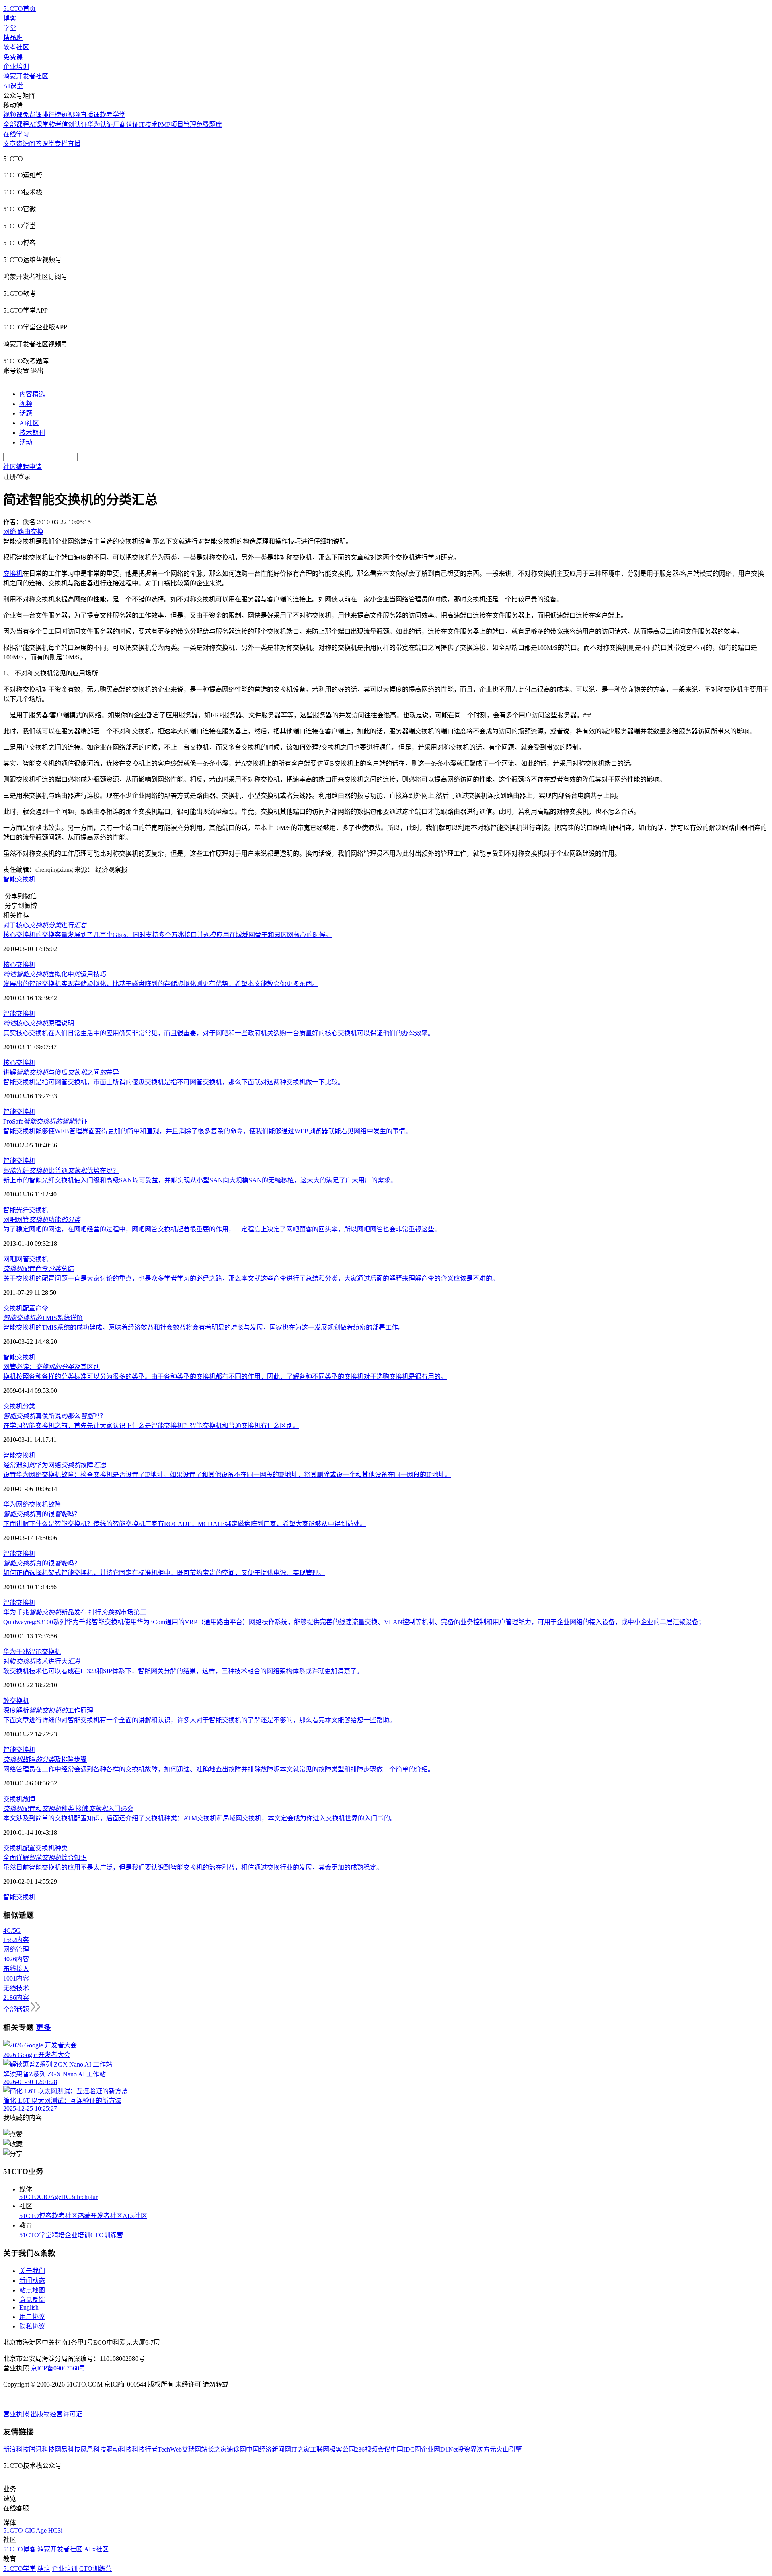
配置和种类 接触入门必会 (68, 1809)
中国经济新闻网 (269, 2449)
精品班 (13, 38)
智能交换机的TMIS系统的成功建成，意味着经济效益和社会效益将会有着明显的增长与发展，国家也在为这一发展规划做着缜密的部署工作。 (204, 1327)
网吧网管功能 (42, 1220)
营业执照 (17, 2414)
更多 (43, 2027)
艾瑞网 (191, 2449)
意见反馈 (32, 2300)
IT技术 (148, 125)
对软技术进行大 (42, 1661)
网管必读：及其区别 (51, 1367)
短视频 (71, 115)
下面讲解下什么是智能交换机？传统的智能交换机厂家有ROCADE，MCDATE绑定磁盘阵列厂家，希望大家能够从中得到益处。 (185, 1524)
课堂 (48, 144)
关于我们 (32, 2271)
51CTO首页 (20, 9)
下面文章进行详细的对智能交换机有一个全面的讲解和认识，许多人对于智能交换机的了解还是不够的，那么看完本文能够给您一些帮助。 (199, 1720)
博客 (10, 18)
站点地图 (32, 2290)
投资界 (467, 2449)
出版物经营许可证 (56, 2414)
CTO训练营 (107, 2235)
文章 (10, 144)
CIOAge (50, 2197)
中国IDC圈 (406, 2449)
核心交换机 (19, 965)
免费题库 (209, 125)
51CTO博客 (36, 2216)
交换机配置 (19, 1848)
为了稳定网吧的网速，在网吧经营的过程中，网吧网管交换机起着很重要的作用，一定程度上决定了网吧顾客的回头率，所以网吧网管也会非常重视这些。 (222, 1229)
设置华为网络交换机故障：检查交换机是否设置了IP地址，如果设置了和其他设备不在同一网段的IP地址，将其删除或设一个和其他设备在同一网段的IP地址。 (227, 1475)
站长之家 (214, 2449)
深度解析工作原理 (48, 1710)
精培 (58, 2235)
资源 (23, 144)
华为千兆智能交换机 (32, 1652)
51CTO (29, 2197)
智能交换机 (19, 879)
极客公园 (342, 2449)
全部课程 (16, 125)
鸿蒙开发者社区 (26, 76)
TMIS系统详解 (43, 1318)
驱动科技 (119, 2449)
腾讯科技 (42, 2449)
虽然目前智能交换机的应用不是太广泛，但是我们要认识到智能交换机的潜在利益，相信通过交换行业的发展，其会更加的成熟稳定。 (193, 1867)
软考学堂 (113, 115)
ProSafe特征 (45, 1121)
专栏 (61, 144)
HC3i (68, 2197)
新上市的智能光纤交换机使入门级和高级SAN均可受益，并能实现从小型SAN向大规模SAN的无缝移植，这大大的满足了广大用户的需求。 (200, 1180)
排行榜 (51, 115)
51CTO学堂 (36, 2235)
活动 (26, 442)
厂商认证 (126, 125)
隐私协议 (32, 2326)
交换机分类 (19, 1406)
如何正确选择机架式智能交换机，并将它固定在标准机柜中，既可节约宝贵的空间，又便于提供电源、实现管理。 (164, 1573)
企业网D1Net (439, 2449)
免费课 (13, 57)
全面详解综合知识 (45, 1858)
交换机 (13, 573)
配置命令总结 (39, 1269)
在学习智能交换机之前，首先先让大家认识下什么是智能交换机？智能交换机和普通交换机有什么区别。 (151, 1426)
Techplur (86, 2197)
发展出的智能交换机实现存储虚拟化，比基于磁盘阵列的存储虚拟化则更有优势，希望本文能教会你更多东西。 (161, 984)
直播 (74, 144)
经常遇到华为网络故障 (55, 1465)
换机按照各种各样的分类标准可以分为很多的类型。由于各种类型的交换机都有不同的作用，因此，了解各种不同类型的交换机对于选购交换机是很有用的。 (225, 1377)
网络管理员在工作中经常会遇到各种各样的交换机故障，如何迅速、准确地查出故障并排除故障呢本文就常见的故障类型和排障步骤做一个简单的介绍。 (219, 1769)
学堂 (10, 28)
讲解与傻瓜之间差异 (61, 1072)
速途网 (236, 2449)
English (29, 2307)
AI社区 (29, 423)
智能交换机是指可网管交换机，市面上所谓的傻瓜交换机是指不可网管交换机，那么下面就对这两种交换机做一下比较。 (174, 1082)
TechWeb (170, 2449)
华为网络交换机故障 (32, 1504)
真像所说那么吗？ (55, 1416)
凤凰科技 (93, 2449)
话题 (26, 413)
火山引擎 (509, 2449)
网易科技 (68, 2449)
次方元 (487, 2449)
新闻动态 (32, 2281)
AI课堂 (13, 86)
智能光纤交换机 (26, 1210)
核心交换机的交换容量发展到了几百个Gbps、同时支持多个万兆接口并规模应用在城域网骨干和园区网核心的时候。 (168, 935)
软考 (55, 125)
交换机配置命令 (26, 1308)
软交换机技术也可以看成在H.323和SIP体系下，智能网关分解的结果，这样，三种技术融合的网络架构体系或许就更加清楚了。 (183, 1671)
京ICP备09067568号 (58, 2368)
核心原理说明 (39, 1023)
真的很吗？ (42, 1514)
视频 (26, 404)
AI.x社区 (135, 2216)
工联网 (320, 2449)
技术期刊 (32, 433)
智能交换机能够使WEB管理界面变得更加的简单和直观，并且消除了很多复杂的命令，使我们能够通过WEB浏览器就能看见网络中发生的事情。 (207, 1131)
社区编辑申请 (23, 467)
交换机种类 (51, 1848)
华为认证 (100, 125)
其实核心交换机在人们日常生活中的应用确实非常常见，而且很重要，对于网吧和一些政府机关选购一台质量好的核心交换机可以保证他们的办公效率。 (219, 1033)
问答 (35, 144)
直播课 (90, 115)
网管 (23, 1259)
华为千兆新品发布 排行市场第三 (75, 1612)
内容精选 (32, 394)
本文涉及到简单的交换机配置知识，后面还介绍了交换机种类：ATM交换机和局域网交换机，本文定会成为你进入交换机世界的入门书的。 (200, 1818)
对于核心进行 (45, 925)
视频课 (13, 115)
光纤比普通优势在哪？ (61, 1171)
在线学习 (16, 134)
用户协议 (32, 2317)
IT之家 (301, 2449)
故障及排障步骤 (45, 1760)
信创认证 (74, 125)
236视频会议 (373, 2449)
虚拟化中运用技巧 (55, 974)
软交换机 (16, 1701)
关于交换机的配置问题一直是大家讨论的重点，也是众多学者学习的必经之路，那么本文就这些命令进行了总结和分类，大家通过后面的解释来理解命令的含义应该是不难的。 (251, 1278)
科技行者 (145, 2449)
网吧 (10, 1259)
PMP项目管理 (177, 125)
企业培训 (16, 67)
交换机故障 (19, 1799)
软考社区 (16, 47)
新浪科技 (16, 2449)
